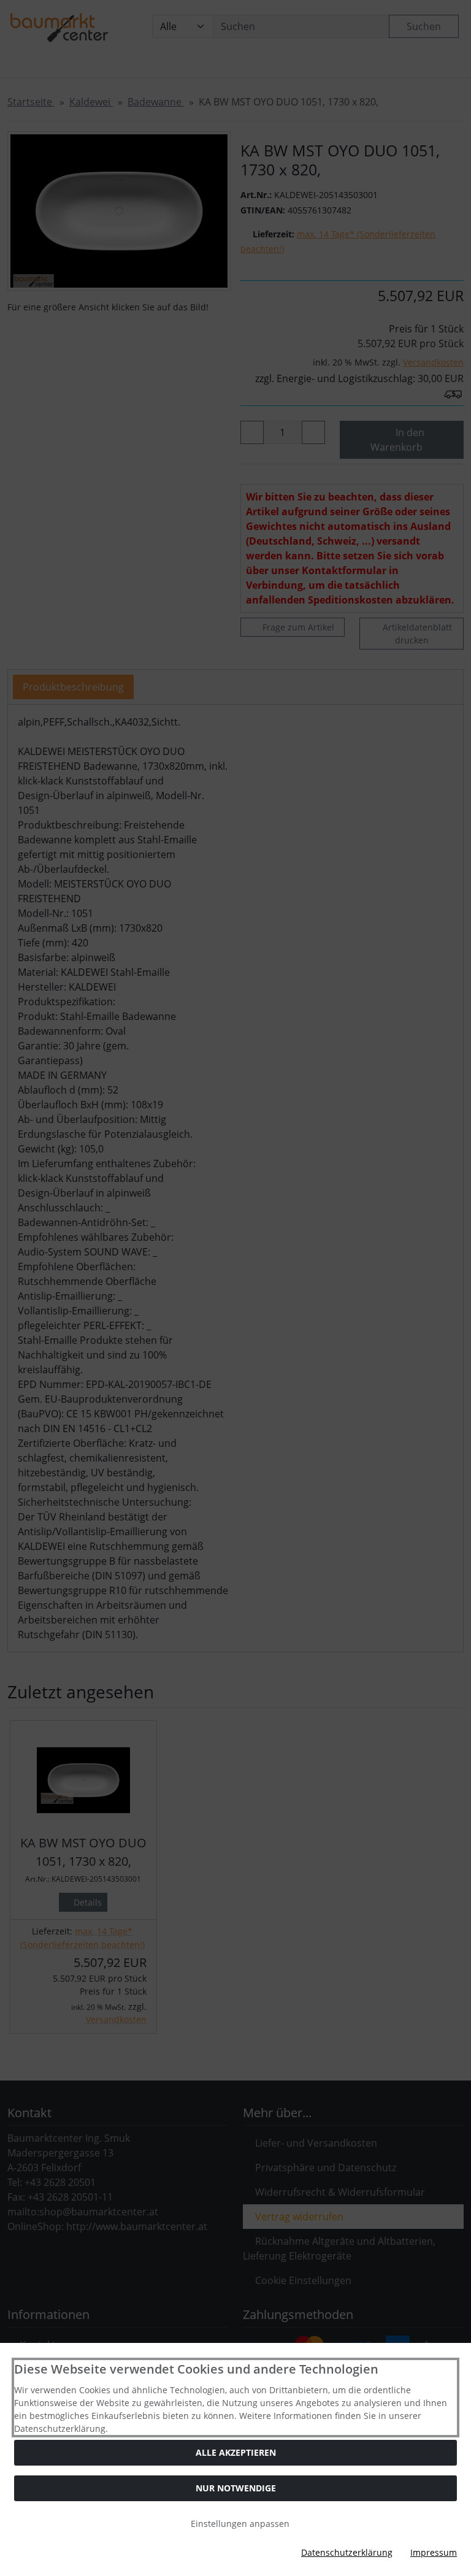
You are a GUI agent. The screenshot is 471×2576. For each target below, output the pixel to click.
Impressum (434, 2552)
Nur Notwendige (236, 2488)
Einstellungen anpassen (239, 2524)
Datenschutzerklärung (347, 2552)
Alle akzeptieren (236, 2452)
